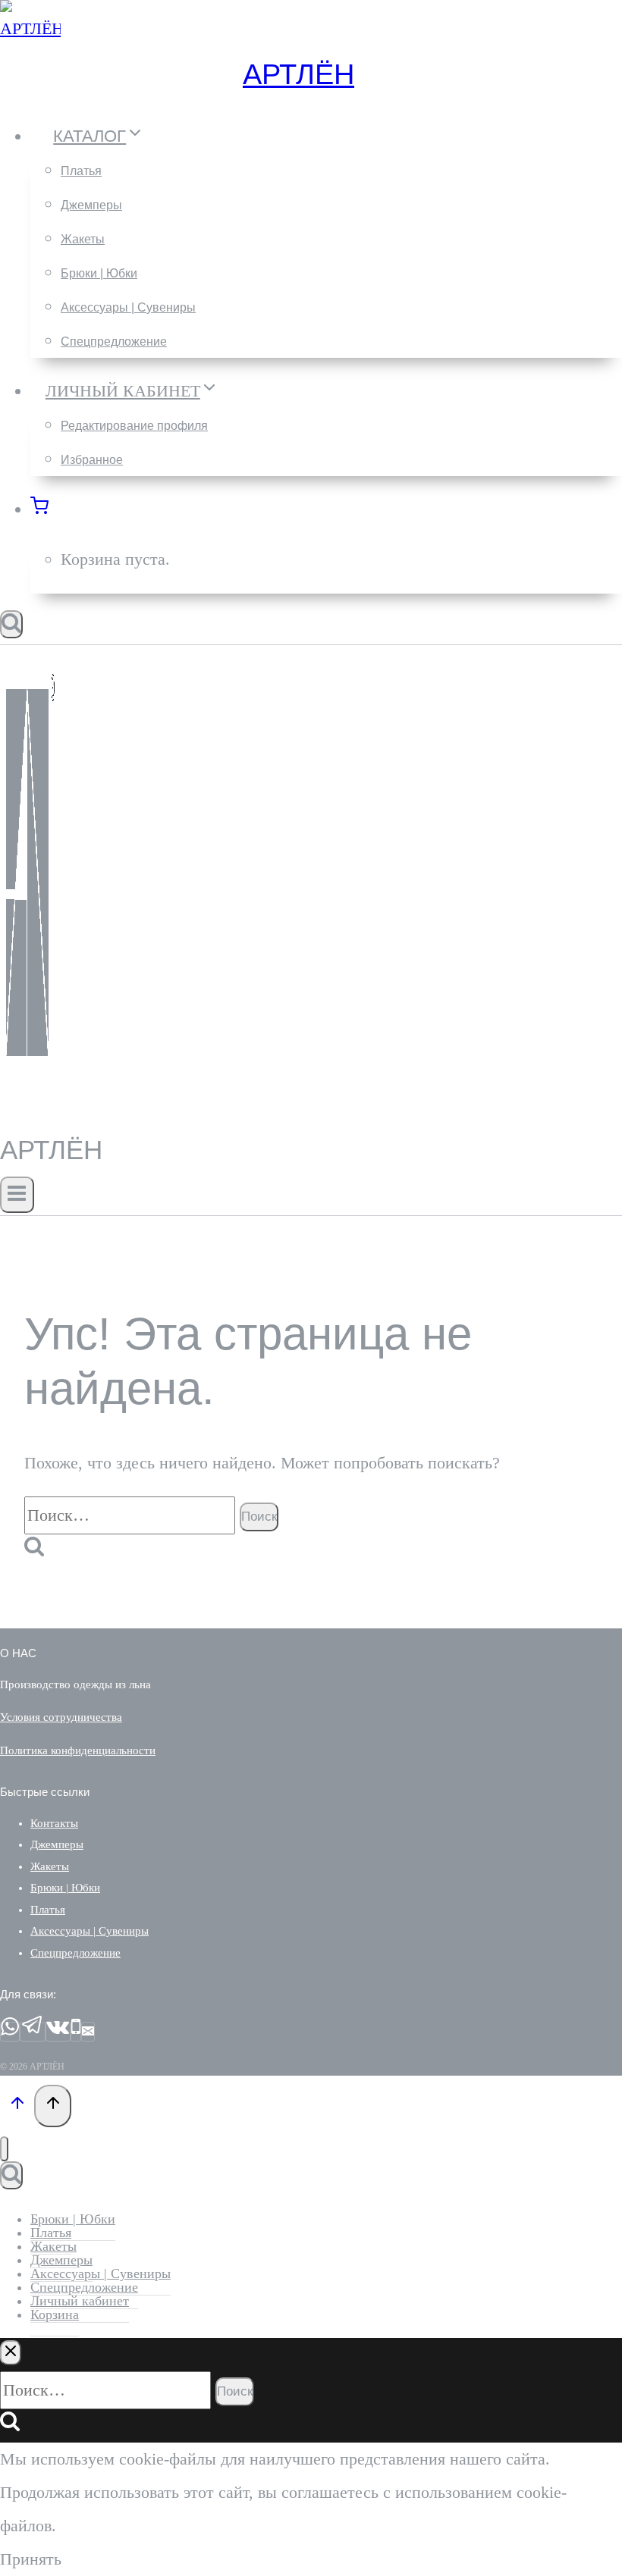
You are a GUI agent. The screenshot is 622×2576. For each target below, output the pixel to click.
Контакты (54, 1823)
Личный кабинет (80, 2301)
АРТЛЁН (298, 74)
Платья (81, 171)
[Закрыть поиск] (11, 2353)
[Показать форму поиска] (11, 624)
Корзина (55, 2314)
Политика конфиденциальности (78, 1750)
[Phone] (76, 2032)
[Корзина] (48, 509)
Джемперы (91, 205)
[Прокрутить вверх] (17, 2106)
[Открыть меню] (17, 1195)
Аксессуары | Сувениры (128, 307)
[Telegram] (33, 2032)
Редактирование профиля (134, 426)
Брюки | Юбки (99, 273)
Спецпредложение (114, 342)
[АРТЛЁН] (30, 28)
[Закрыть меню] (4, 2149)
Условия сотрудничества (61, 1717)
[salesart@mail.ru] (88, 2032)
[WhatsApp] (10, 2032)
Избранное (92, 460)
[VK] (58, 2032)
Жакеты (83, 239)
